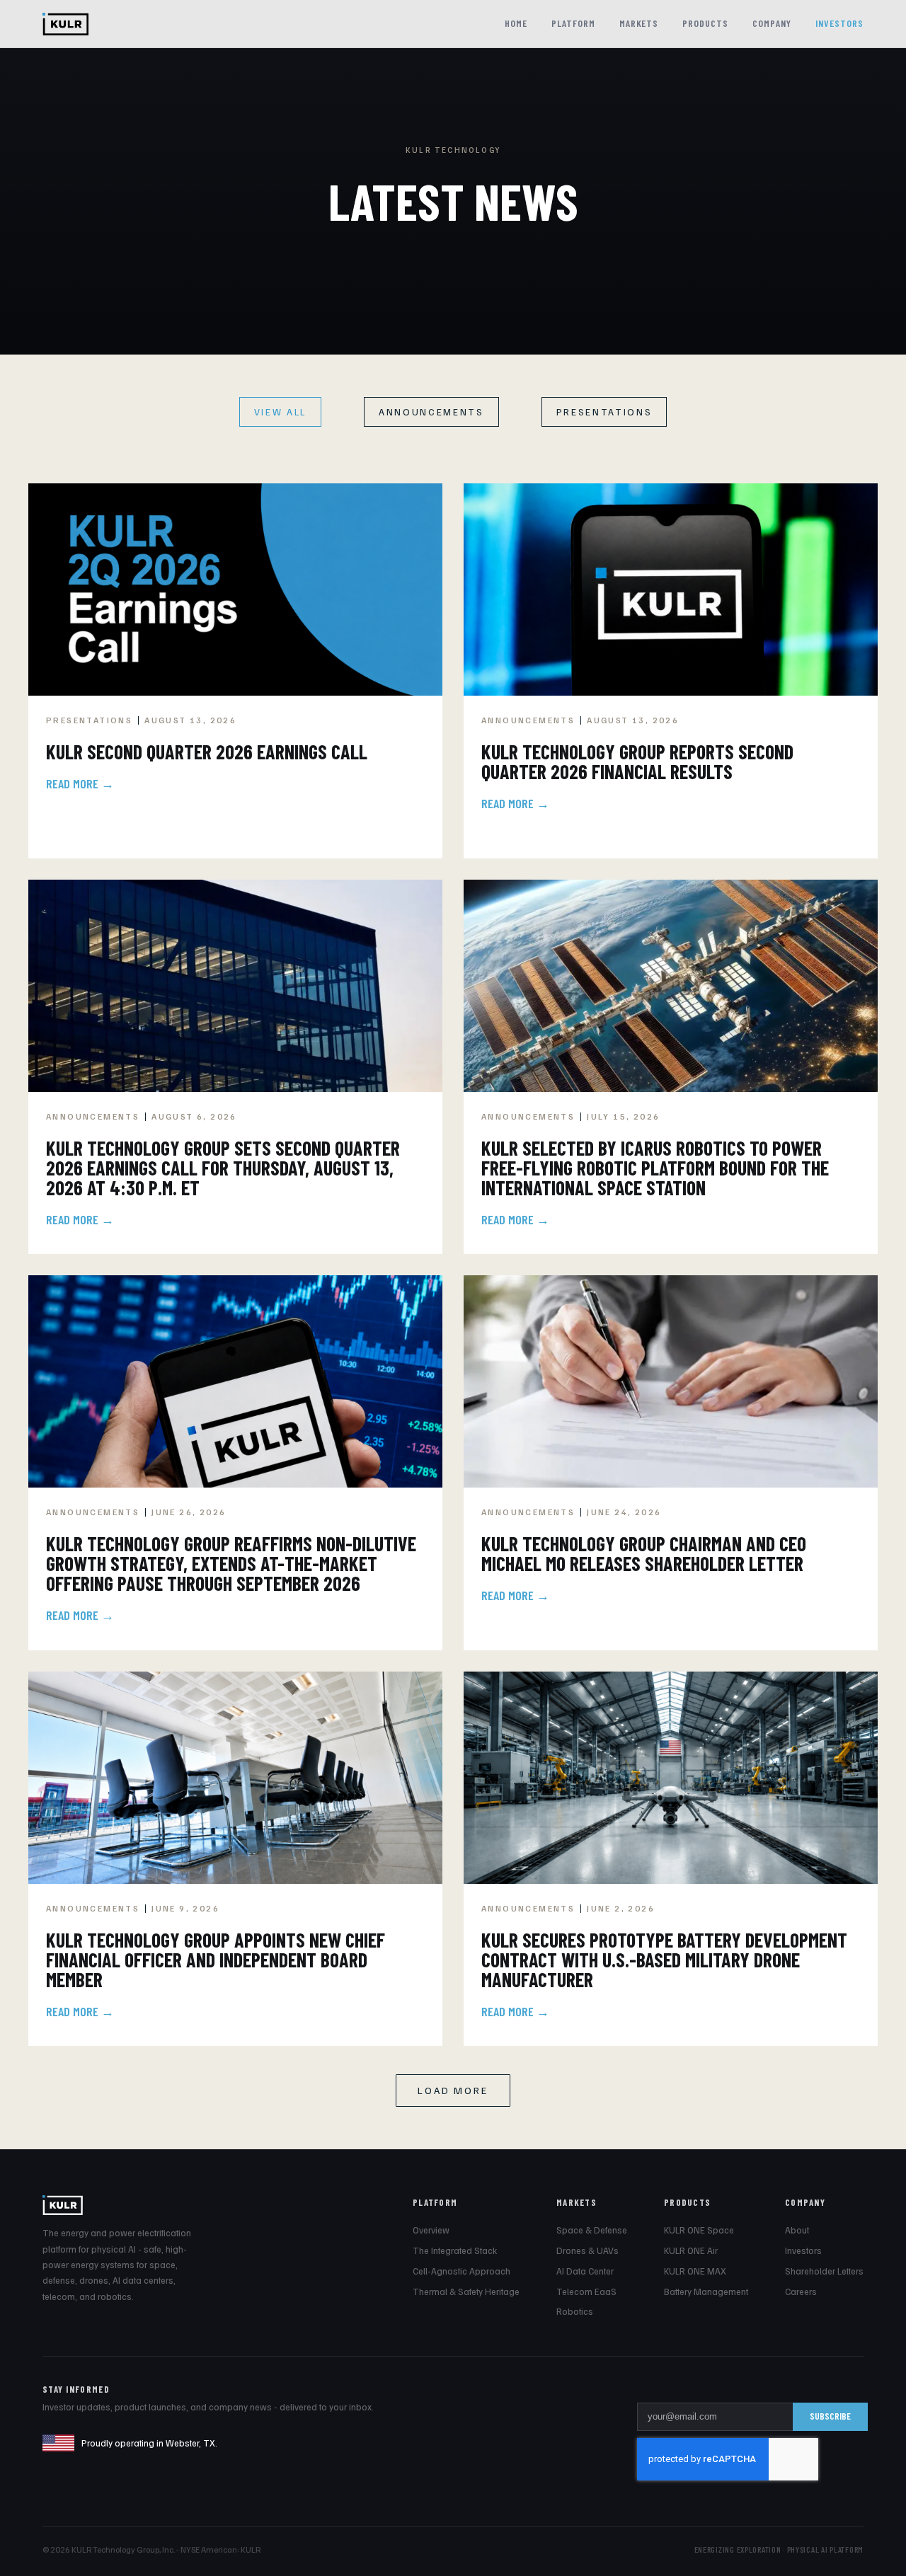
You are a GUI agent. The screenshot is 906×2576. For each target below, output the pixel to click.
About (797, 2230)
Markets (639, 23)
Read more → (80, 783)
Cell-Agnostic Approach (461, 2271)
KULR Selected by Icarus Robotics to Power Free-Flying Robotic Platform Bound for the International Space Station (655, 1168)
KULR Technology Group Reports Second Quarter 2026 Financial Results (637, 761)
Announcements (431, 412)
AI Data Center (585, 2271)
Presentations (604, 412)
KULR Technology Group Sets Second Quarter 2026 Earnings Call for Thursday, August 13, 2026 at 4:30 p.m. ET (223, 1168)
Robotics (575, 2311)
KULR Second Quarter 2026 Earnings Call (207, 752)
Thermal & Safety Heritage (466, 2292)
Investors (839, 23)
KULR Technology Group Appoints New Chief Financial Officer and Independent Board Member (216, 1960)
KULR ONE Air (691, 2250)
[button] (453, 2091)
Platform (573, 23)
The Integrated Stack (455, 2250)
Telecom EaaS (586, 2292)
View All (280, 412)
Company (772, 23)
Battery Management (706, 2292)
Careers (801, 2292)
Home (516, 23)
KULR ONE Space (699, 2230)
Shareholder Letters (824, 2271)
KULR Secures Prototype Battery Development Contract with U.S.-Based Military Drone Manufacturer (664, 1960)
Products (705, 23)
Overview (431, 2230)
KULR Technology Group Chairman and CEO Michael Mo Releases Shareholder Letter (644, 1553)
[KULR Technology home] (65, 24)
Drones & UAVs (587, 2250)
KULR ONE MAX (695, 2271)
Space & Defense (592, 2230)
